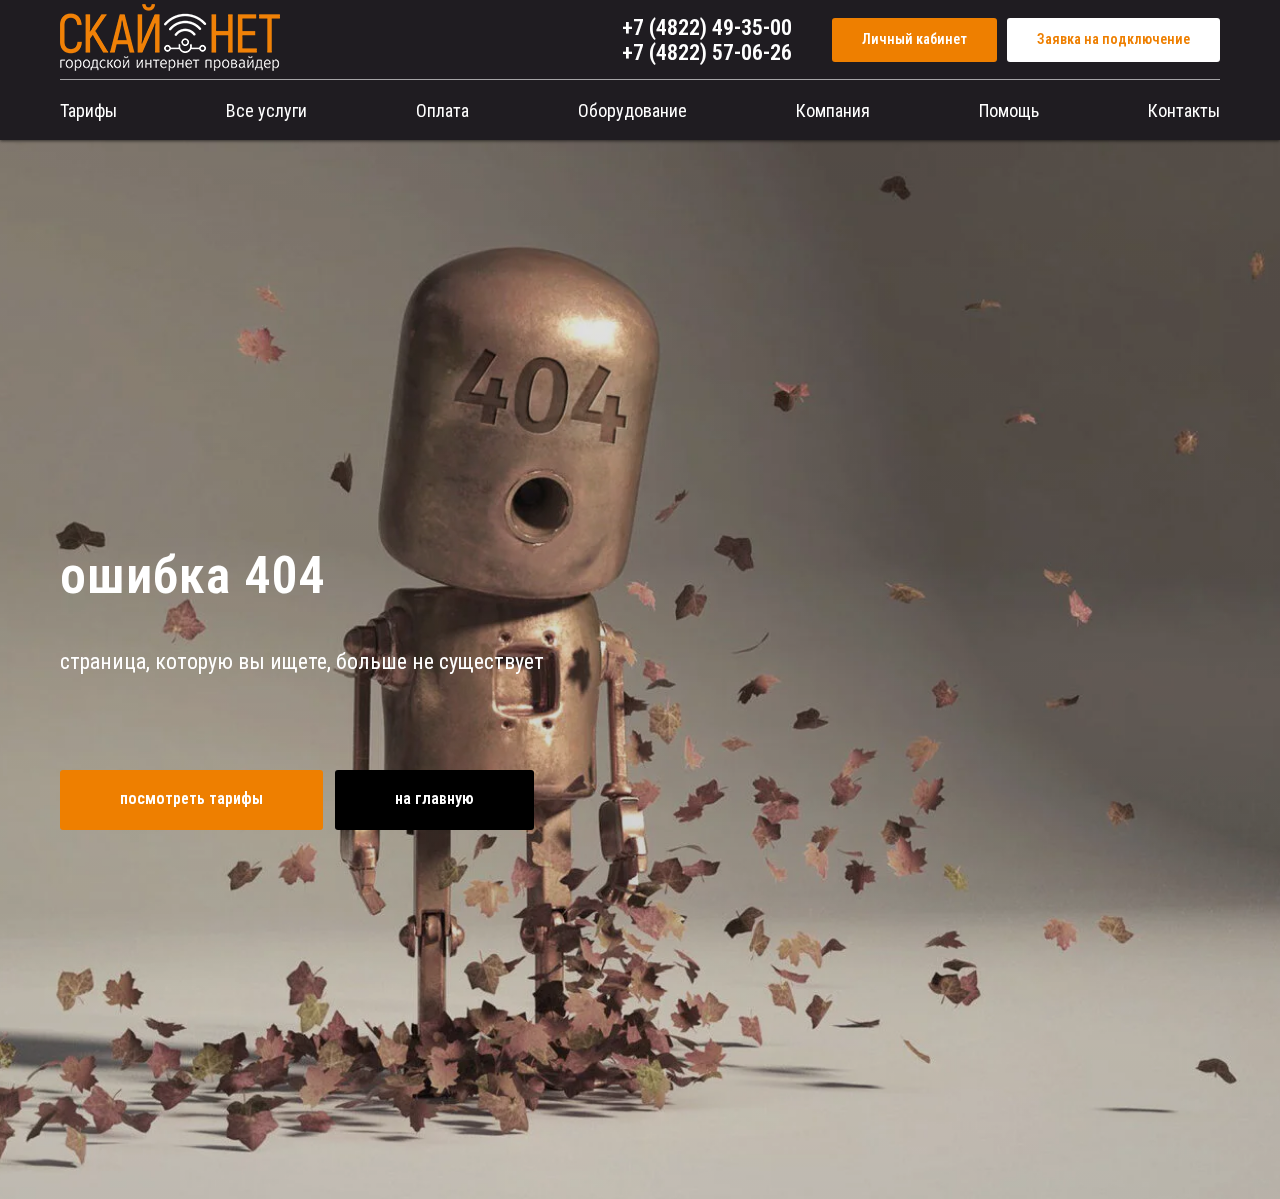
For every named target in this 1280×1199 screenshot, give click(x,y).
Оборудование (632, 110)
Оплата (442, 110)
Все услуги (266, 110)
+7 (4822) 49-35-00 (707, 27)
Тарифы (88, 110)
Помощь (1009, 110)
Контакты (1184, 110)
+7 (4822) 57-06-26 (707, 52)
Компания (833, 110)
